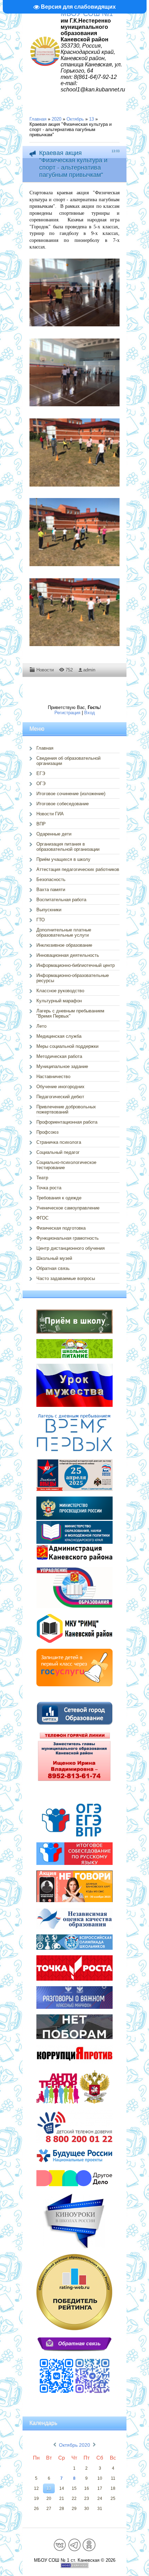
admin (89, 670)
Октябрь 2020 (74, 2445)
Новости (45, 670)
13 (91, 119)
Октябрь (75, 119)
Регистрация (67, 713)
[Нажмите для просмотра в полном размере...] (78, 327)
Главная (38, 119)
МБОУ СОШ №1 (87, 14)
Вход (90, 713)
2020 (56, 119)
